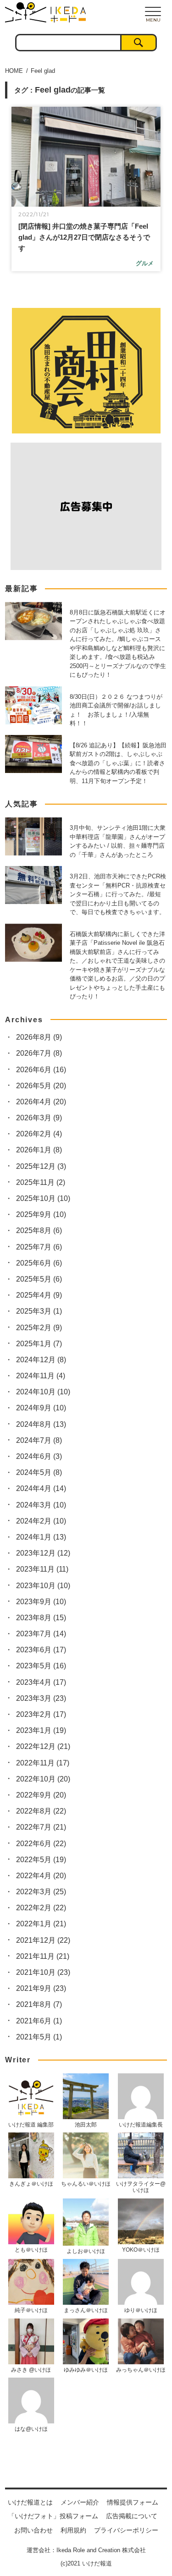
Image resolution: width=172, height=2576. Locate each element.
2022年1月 (41, 1924)
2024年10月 (43, 1392)
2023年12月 (43, 1553)
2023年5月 (41, 1666)
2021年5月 (39, 2037)
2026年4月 (41, 1102)
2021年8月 (39, 2004)
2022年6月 (41, 1844)
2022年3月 (41, 1892)
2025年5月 (39, 1279)
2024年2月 (41, 1521)
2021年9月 (41, 1988)
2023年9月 (41, 1602)
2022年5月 (41, 1860)
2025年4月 (39, 1295)
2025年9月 (41, 1214)
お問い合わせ (33, 2530)
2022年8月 (41, 1811)
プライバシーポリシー (126, 2530)
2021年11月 (43, 1956)
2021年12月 (43, 1940)
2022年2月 (41, 1908)
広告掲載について (132, 2516)
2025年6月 (39, 1263)
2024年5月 (39, 1472)
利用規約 (73, 2530)
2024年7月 (39, 1440)
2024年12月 (41, 1360)
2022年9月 (41, 1795)
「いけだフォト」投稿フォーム (53, 2516)
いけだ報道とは (30, 2502)
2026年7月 (39, 1053)
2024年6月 (39, 1456)
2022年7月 (41, 1827)
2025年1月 (39, 1344)
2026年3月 (39, 1118)
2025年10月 (43, 1198)
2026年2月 (39, 1134)
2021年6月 (39, 2021)
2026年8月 (39, 1037)
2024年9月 (41, 1408)
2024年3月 (41, 1505)
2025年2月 (39, 1328)
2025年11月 (41, 1182)
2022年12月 (43, 1746)
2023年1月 (41, 1730)
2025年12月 (41, 1166)
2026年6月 (41, 1070)
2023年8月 (41, 1618)
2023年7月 (41, 1634)
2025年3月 (39, 1311)
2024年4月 (41, 1488)
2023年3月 (41, 1698)
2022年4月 (41, 1876)
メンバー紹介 (80, 2502)
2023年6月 (41, 1650)
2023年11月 (42, 1569)
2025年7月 (39, 1247)
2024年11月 (41, 1376)
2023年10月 (43, 1586)
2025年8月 (39, 1230)
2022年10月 (43, 1779)
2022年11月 (43, 1763)
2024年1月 (41, 1537)
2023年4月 (41, 1682)
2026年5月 (41, 1086)
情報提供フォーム (133, 2502)
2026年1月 (39, 1150)
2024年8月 (41, 1424)
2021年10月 (43, 1972)
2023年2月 (41, 1714)
